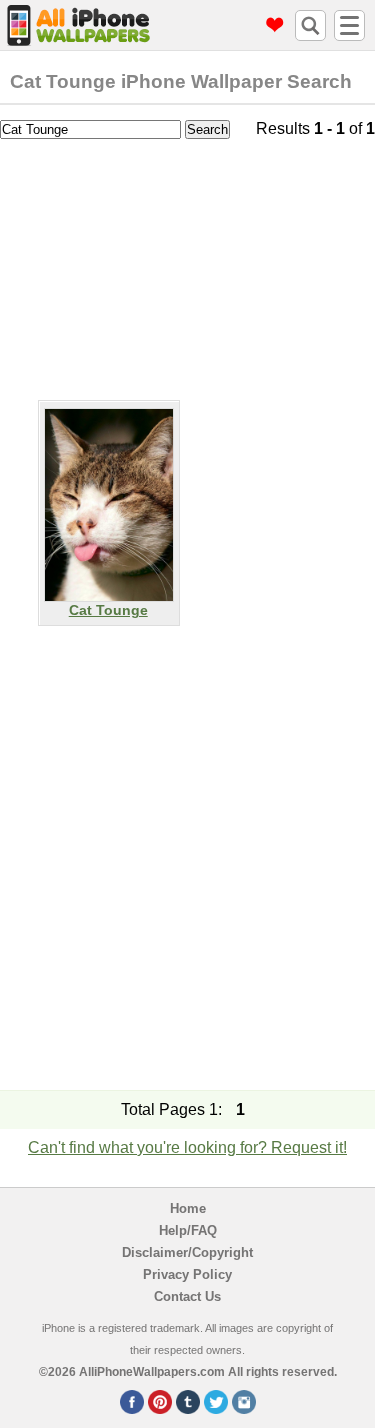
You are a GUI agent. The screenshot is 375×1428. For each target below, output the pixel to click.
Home (188, 1208)
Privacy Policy (187, 1274)
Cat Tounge (108, 610)
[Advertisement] (188, 265)
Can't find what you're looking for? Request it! (187, 1147)
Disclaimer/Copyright (187, 1252)
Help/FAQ (188, 1230)
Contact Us (187, 1296)
